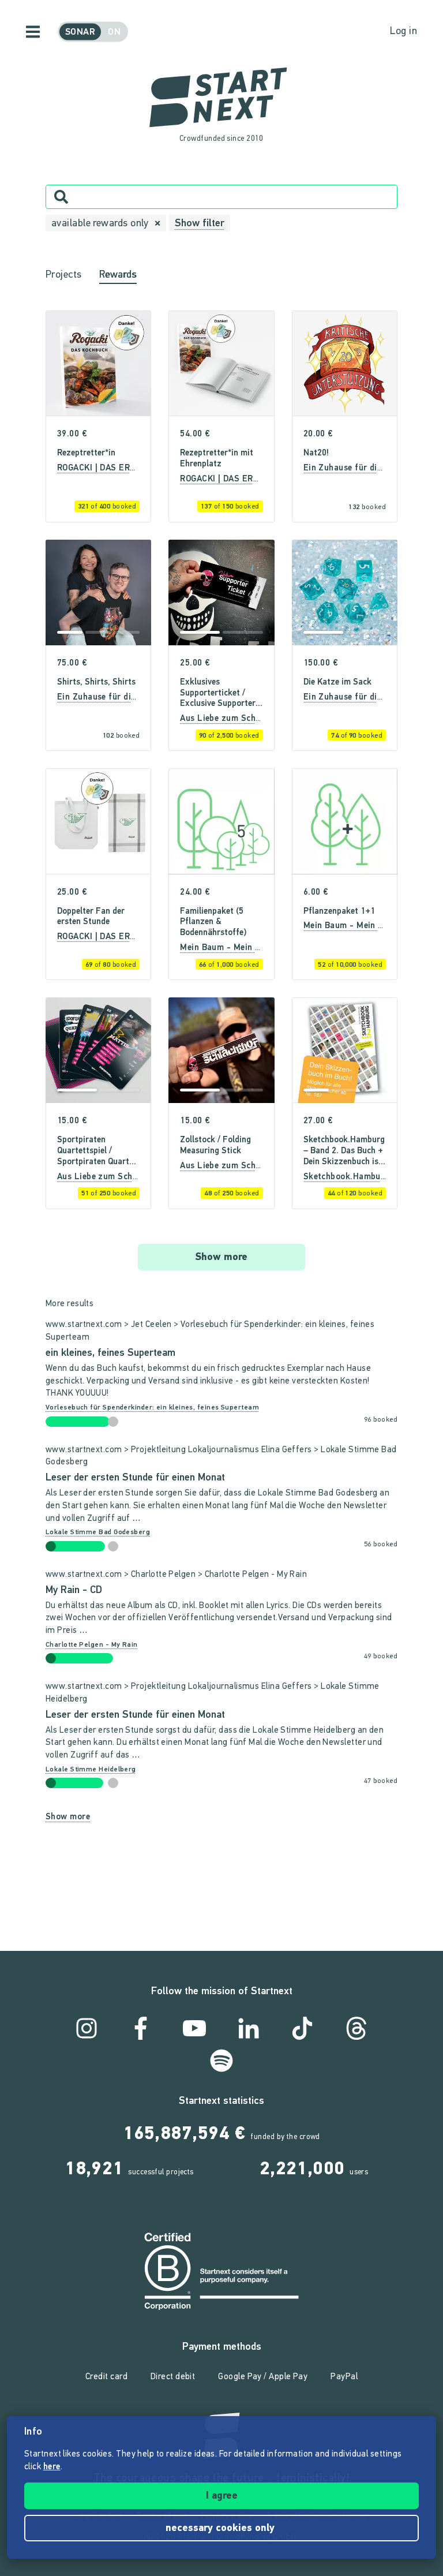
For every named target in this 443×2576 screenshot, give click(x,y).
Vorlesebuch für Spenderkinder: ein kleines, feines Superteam (152, 1408)
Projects (64, 275)
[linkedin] (249, 2028)
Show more (221, 1258)
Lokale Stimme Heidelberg (91, 1770)
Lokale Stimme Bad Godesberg (98, 1532)
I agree (222, 2496)
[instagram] (87, 2028)
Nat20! (316, 453)
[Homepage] (221, 98)
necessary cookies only (221, 2529)
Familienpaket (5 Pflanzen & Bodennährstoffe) (213, 923)
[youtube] (194, 2028)
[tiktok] (302, 2028)
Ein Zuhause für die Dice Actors (367, 468)
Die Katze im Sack (337, 683)
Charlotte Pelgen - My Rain (92, 1645)
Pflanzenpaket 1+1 (339, 912)
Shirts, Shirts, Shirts (96, 683)
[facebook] (141, 2028)
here (52, 2467)
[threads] (356, 2028)
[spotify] (221, 2061)
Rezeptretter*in (86, 453)
